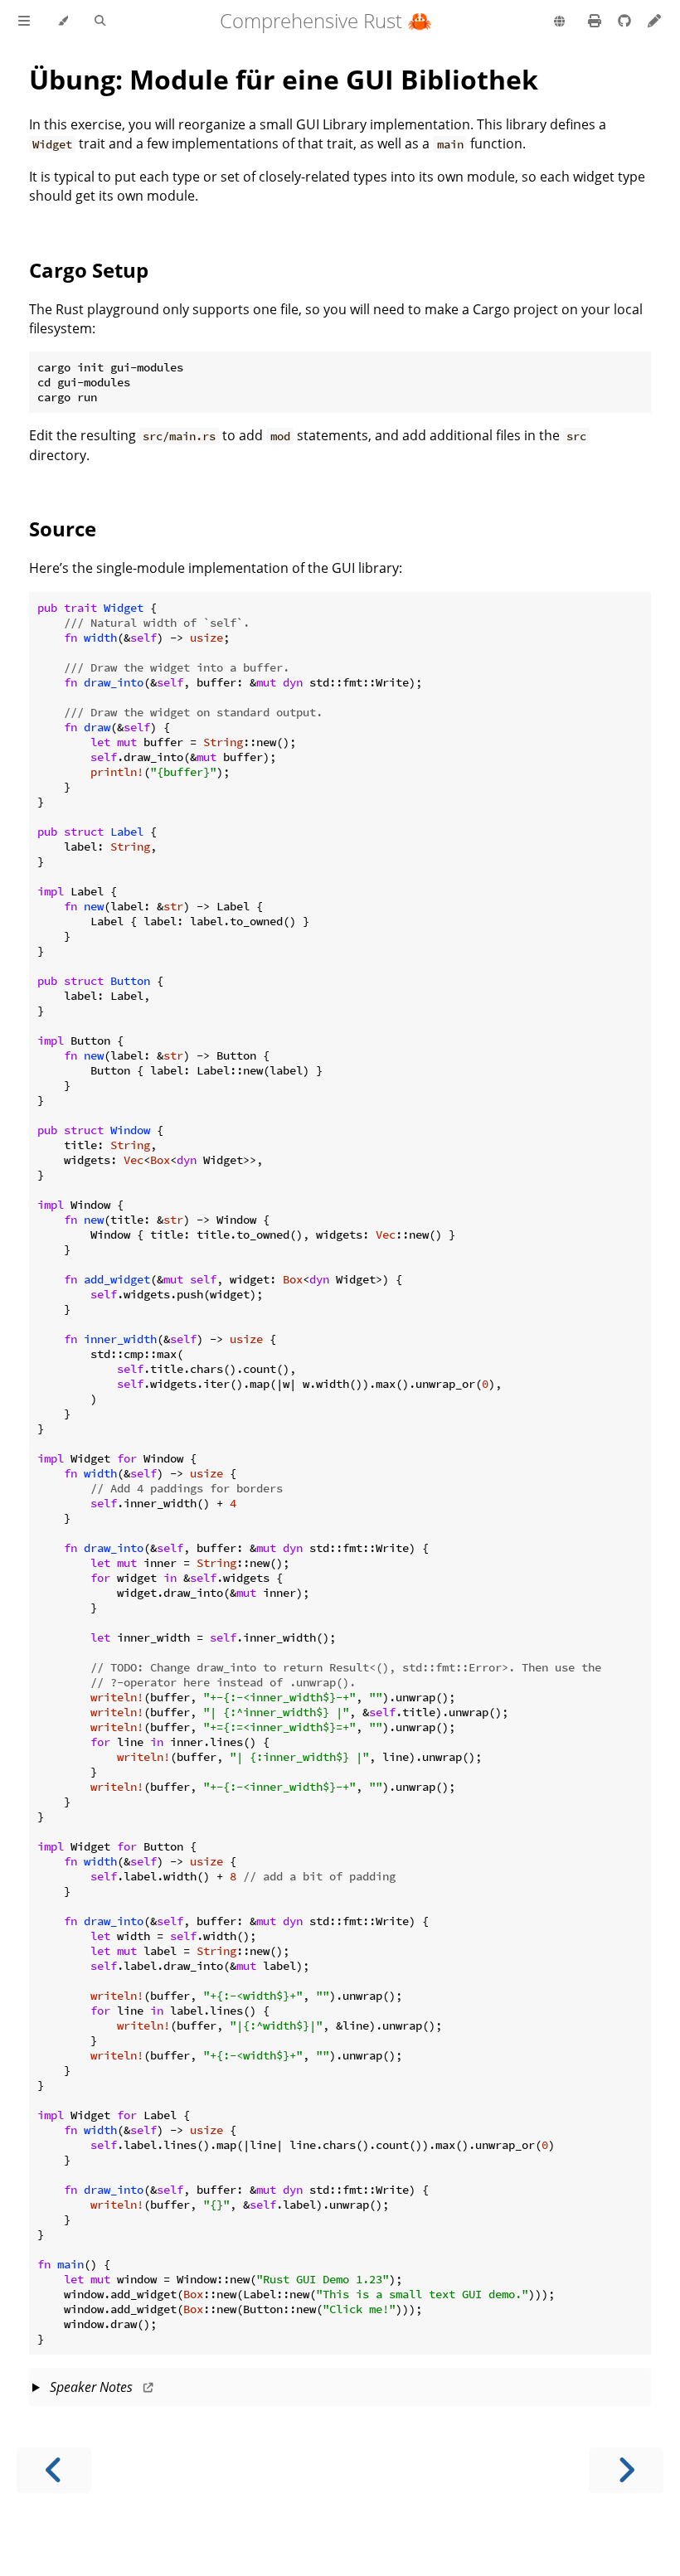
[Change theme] (63, 22)
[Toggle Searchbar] (100, 22)
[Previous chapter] (54, 2470)
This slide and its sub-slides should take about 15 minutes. (339, 2392)
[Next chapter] (626, 2470)
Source (63, 529)
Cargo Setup (89, 270)
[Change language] (559, 22)
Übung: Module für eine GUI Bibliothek (284, 79)
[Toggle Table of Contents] (24, 22)
